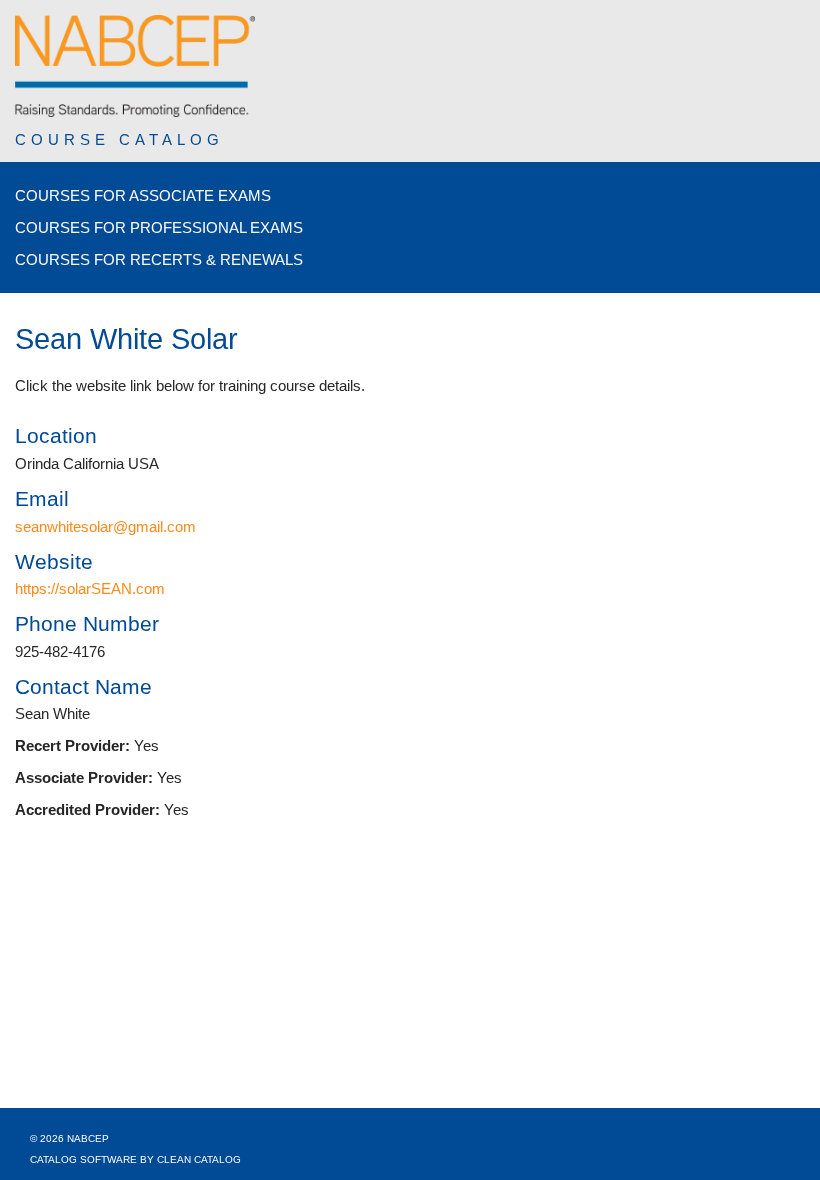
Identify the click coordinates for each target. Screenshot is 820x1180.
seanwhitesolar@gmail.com (105, 526)
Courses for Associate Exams (143, 195)
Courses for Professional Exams (159, 227)
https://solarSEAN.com (90, 588)
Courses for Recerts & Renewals (159, 259)
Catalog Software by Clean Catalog (135, 1159)
